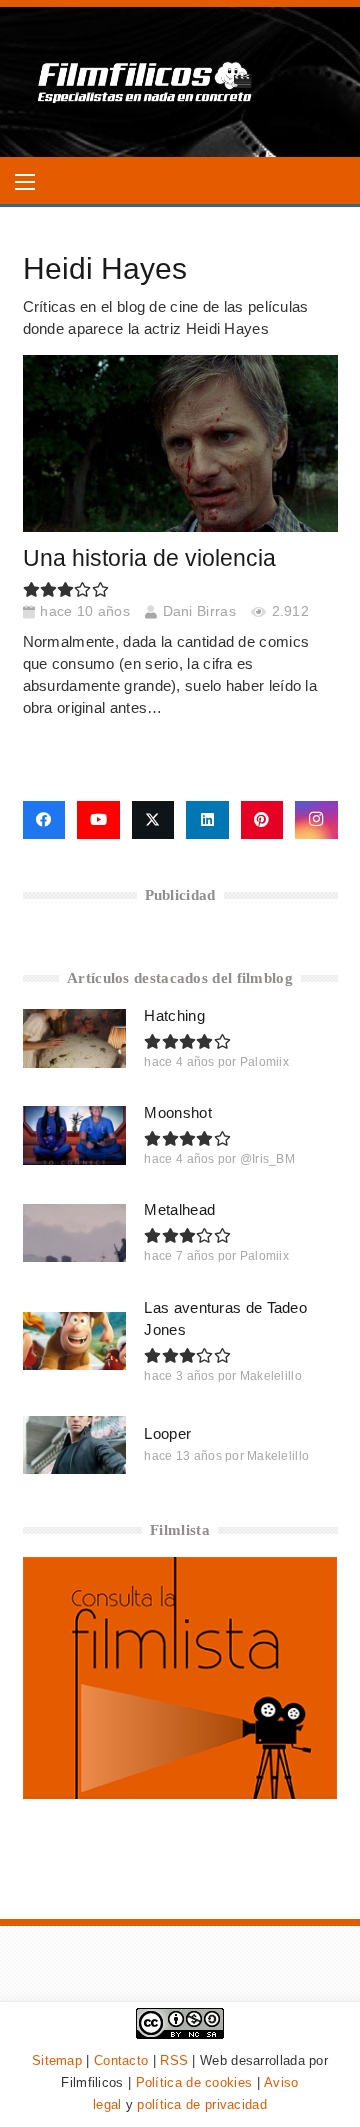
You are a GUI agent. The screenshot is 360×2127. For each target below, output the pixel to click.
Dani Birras (199, 611)
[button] (25, 182)
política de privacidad (202, 2104)
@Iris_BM (267, 1159)
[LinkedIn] (207, 820)
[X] (153, 820)
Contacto (121, 2060)
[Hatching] (75, 1038)
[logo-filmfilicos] (145, 82)
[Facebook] (44, 820)
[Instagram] (316, 820)
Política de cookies (194, 2082)
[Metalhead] (75, 1233)
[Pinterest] (262, 820)
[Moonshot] (75, 1135)
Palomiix (264, 1062)
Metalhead (179, 1209)
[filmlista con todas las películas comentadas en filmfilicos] (180, 1793)
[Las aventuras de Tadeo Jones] (75, 1341)
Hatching (174, 1015)
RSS (174, 2060)
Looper (167, 1433)
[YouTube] (98, 820)
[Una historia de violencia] (180, 443)
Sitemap (57, 2060)
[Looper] (75, 1445)
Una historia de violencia (149, 558)
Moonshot (177, 1112)
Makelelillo (271, 1376)
